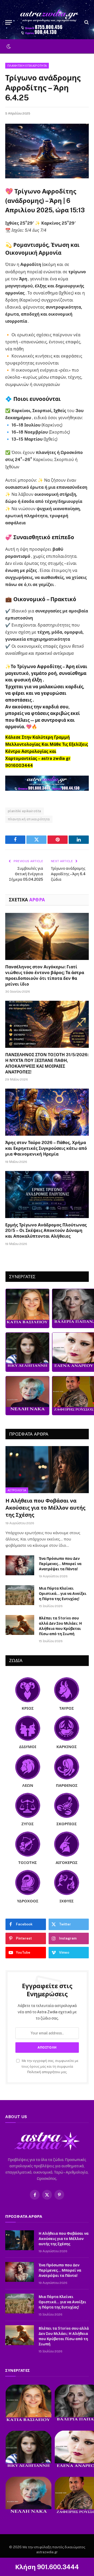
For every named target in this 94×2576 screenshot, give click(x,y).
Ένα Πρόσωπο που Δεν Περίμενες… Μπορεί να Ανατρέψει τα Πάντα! (60, 1564)
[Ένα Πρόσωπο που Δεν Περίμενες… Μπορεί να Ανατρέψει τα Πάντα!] (20, 1565)
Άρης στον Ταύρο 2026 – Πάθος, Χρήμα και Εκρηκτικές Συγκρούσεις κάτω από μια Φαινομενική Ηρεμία (46, 1148)
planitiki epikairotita (25, 811)
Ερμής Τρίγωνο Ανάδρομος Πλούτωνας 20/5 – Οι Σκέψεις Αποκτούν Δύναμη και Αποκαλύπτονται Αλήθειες (46, 1231)
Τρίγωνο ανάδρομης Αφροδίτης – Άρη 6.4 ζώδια (68, 874)
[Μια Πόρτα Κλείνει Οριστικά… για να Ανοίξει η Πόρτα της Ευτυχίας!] (20, 1595)
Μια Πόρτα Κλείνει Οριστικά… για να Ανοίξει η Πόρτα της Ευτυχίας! (63, 1594)
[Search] (86, 22)
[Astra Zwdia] (50, 22)
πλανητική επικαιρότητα (29, 819)
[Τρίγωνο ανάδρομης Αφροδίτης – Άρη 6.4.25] (47, 151)
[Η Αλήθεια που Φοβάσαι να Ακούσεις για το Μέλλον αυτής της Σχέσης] (47, 1469)
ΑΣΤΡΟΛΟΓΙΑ (17, 1490)
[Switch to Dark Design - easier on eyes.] (8, 47)
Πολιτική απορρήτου (44, 2072)
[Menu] (9, 22)
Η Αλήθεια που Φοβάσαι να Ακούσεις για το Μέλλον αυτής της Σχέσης (45, 1508)
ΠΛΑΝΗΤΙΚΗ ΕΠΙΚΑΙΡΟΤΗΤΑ (27, 66)
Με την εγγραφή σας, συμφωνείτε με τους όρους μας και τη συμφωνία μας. (50, 2066)
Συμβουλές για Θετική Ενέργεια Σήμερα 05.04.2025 (26, 874)
